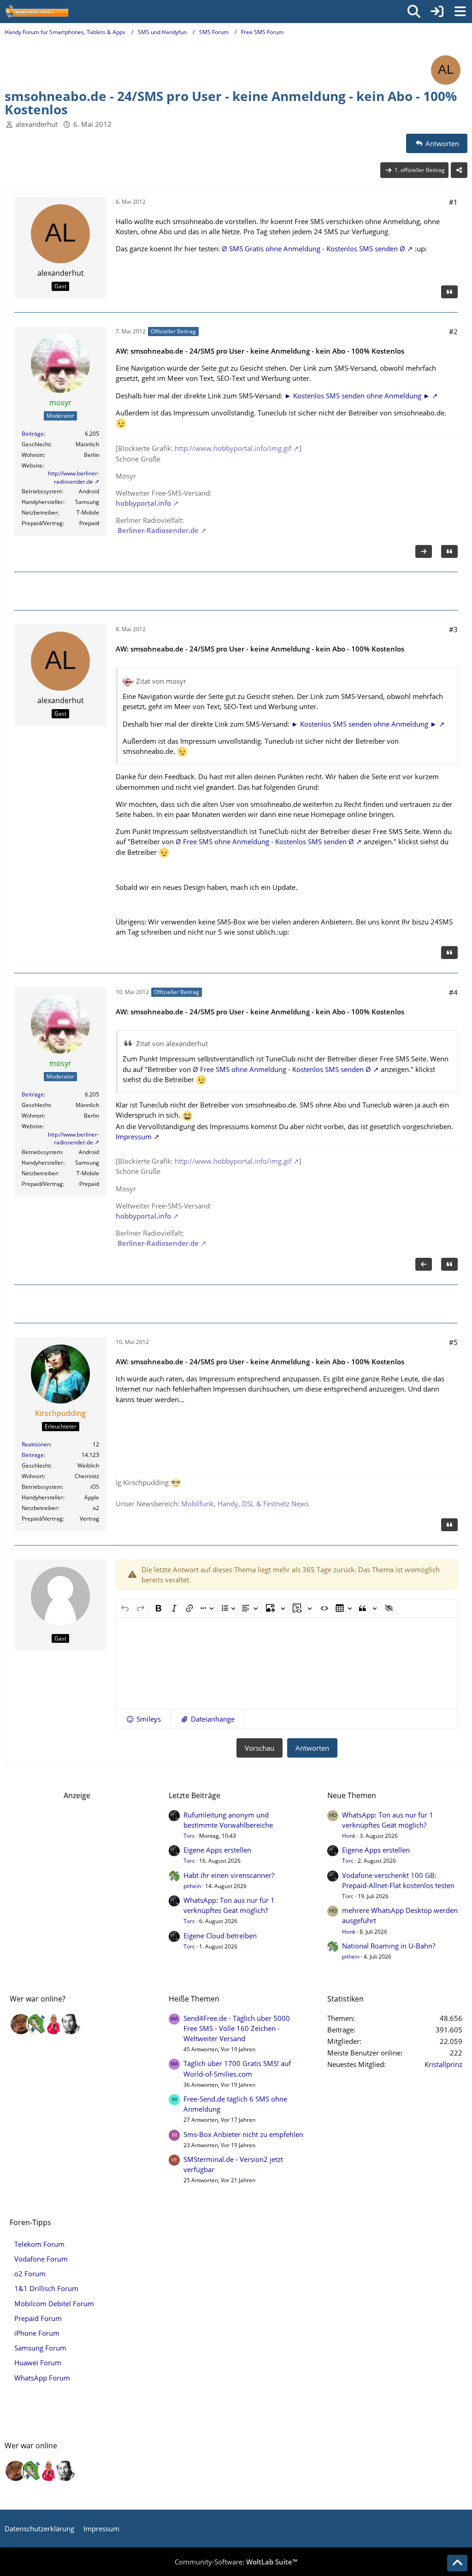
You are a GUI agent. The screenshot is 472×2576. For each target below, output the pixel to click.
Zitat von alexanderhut (172, 1043)
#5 (453, 1342)
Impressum (134, 1137)
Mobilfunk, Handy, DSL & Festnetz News (245, 1504)
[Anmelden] (437, 12)
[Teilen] (459, 170)
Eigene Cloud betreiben (220, 1936)
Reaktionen (36, 1444)
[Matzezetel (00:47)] (21, 2024)
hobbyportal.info (143, 503)
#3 (453, 629)
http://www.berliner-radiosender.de (74, 477)
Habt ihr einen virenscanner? (229, 1875)
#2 (453, 332)
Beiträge (33, 434)
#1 (453, 202)
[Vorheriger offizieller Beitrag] (424, 1264)
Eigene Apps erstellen (217, 1850)
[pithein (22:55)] (37, 2024)
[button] (143, 1719)
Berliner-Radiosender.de (157, 530)
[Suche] (414, 12)
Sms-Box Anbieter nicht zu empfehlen (243, 2134)
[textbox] (287, 1663)
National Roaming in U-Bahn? (389, 1946)
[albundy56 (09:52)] (71, 2024)
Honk (349, 1836)
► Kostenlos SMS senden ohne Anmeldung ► (357, 396)
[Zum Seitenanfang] (457, 2563)
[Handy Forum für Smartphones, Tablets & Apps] (36, 12)
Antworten (312, 1748)
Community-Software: (236, 2562)
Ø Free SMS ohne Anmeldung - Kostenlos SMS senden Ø (265, 841)
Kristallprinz (443, 2064)
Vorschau (260, 1748)
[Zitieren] (449, 292)
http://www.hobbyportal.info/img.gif (233, 448)
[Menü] (460, 12)
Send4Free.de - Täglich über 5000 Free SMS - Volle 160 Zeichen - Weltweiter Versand (237, 2028)
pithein (192, 1886)
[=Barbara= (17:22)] (54, 2024)
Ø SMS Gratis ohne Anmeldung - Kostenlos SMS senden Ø (313, 249)
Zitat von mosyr (161, 681)
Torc (189, 1836)
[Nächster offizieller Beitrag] (424, 551)
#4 (453, 992)
